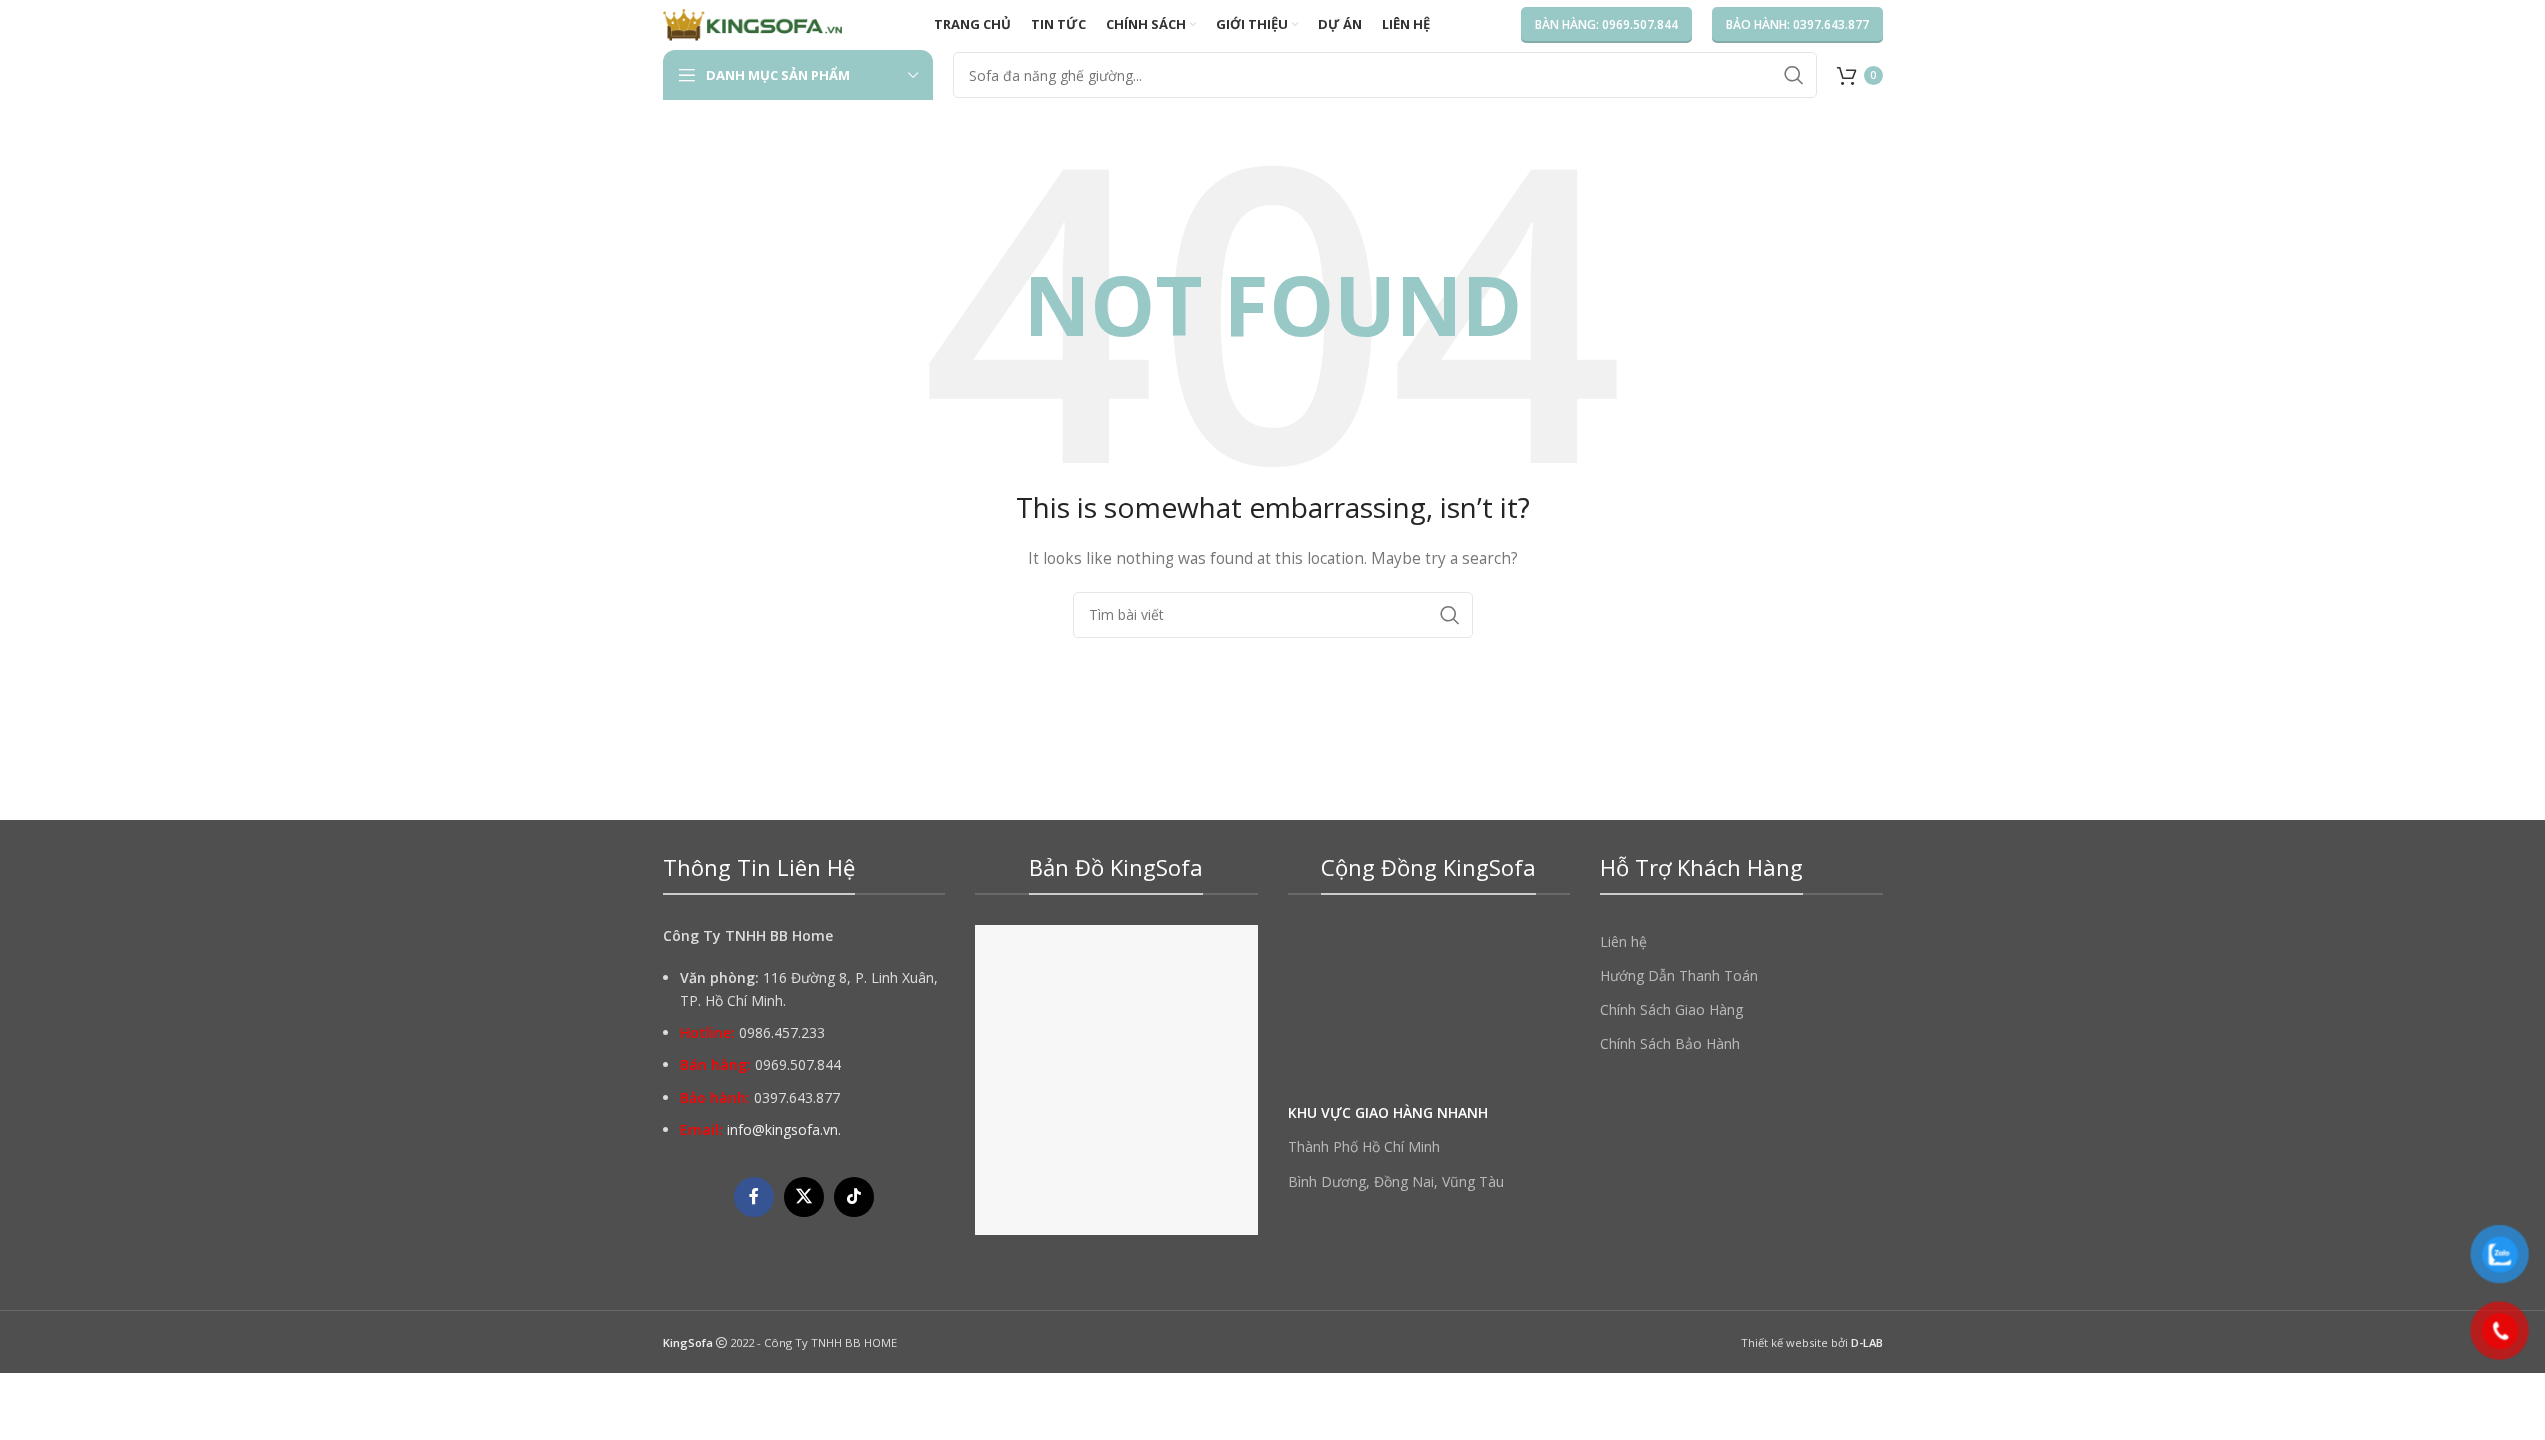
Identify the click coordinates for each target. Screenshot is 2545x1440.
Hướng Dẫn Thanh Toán (1679, 975)
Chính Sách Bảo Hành (1670, 1043)
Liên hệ (1623, 941)
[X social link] (804, 1197)
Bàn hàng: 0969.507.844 (1606, 24)
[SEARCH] (1794, 75)
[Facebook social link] (754, 1197)
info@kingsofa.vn (782, 1129)
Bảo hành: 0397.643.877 (1797, 24)
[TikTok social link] (854, 1197)
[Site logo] (753, 23)
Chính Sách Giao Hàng (1671, 1009)
